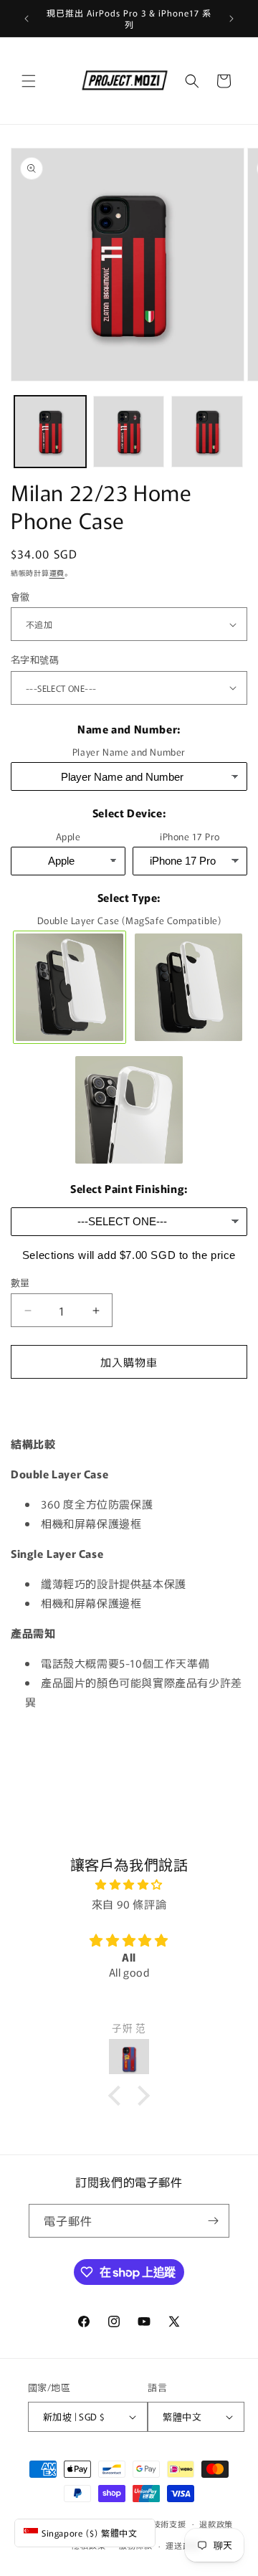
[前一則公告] (27, 19)
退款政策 (216, 2524)
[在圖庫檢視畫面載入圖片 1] (50, 432)
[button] (29, 81)
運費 (57, 572)
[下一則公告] (231, 19)
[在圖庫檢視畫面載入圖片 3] (207, 432)
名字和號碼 (35, 659)
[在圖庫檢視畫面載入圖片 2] (129, 432)
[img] (129, 1884)
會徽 (20, 596)
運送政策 (182, 2545)
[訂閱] (213, 2221)
